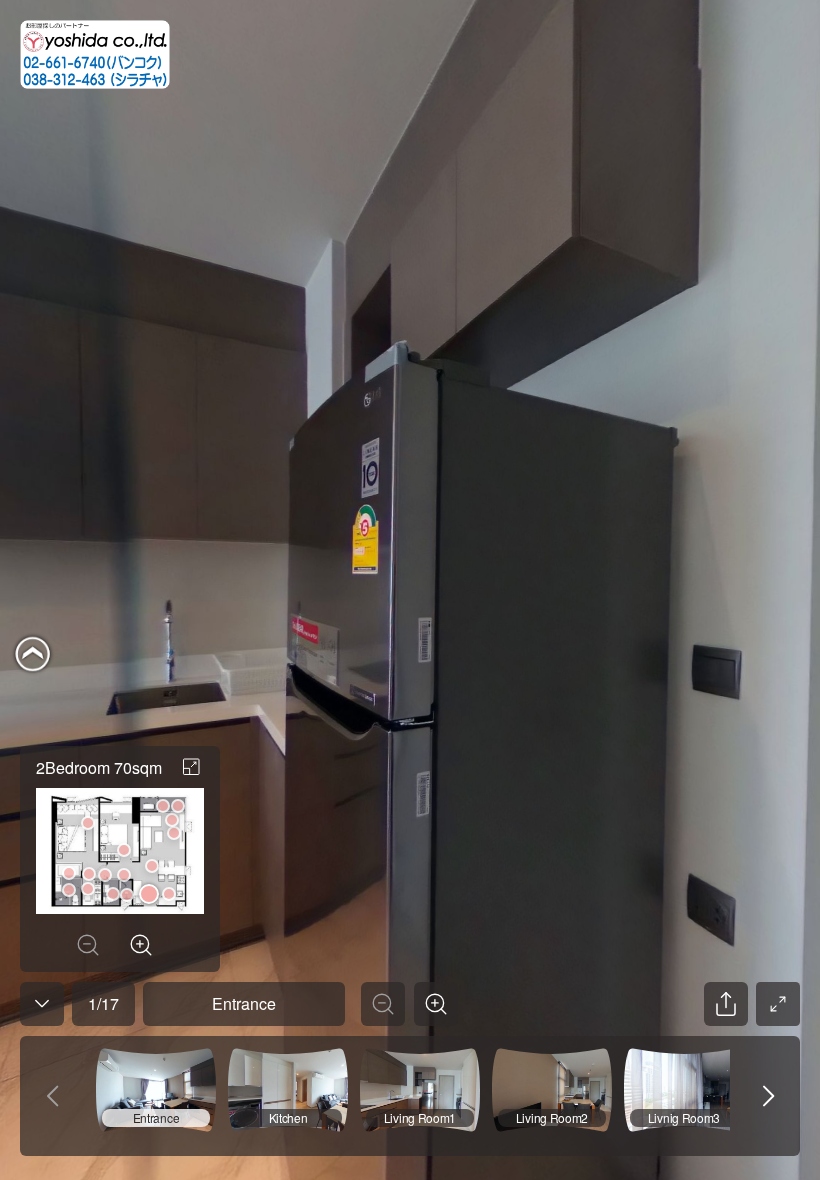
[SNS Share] (726, 1004)
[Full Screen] (778, 1004)
